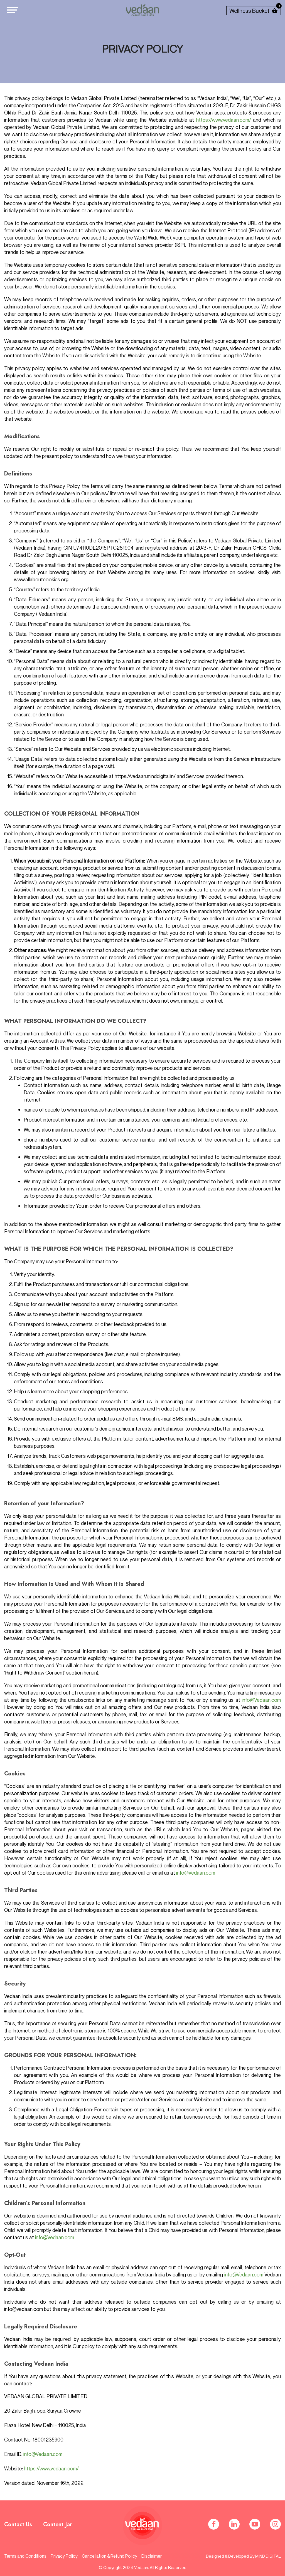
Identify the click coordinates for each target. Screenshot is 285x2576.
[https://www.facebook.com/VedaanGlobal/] (214, 2524)
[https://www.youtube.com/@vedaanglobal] (255, 2524)
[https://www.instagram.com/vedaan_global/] (275, 2524)
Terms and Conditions (25, 2556)
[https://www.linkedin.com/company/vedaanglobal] (234, 2524)
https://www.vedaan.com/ (224, 120)
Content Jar (58, 2524)
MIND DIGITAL (268, 2556)
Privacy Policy (64, 2556)
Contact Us (18, 2524)
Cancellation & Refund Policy (110, 2556)
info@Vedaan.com (261, 1700)
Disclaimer (152, 2556)
